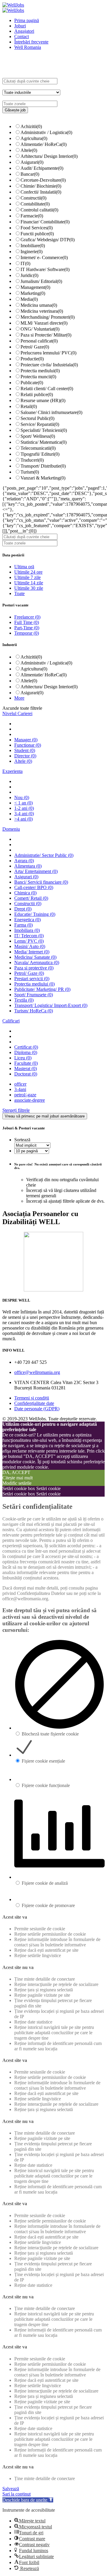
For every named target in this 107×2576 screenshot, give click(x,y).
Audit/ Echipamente (42, 168)
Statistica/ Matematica (44, 442)
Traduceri (32, 460)
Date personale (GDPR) (37, 1409)
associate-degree (30, 1100)
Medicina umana (39, 305)
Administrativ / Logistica (46, 132)
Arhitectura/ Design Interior (49, 156)
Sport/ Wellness (38, 436)
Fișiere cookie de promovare (48, 1905)
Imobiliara (27, 930)
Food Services (37, 228)
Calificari (11, 1021)
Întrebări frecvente (31, 42)
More (19, 698)
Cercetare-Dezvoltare (43, 180)
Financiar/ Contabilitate (45, 222)
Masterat (26, 1068)
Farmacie (32, 216)
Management (35, 287)
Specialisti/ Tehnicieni (44, 430)
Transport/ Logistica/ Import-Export (51, 1005)
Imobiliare (33, 246)
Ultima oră (24, 567)
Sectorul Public (37, 418)
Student (25, 750)
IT (25, 263)
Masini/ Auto (30, 946)
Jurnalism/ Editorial (41, 281)
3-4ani (20, 1089)
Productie (32, 359)
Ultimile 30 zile (29, 588)
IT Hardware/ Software (45, 269)
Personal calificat (39, 341)
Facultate (26, 1063)
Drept (23, 909)
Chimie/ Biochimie (41, 186)
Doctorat (26, 1074)
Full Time (27, 622)
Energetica (27, 920)
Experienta (12, 771)
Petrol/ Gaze (35, 347)
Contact (22, 36)
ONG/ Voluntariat (40, 329)
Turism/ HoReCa (34, 1011)
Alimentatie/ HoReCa (44, 144)
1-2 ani (24, 808)
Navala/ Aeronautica (37, 962)
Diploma (26, 1052)
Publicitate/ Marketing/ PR (42, 989)
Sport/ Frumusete (34, 995)
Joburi (20, 26)
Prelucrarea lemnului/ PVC (48, 353)
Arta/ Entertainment (36, 871)
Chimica (25, 893)
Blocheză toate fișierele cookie (50, 1734)
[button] (28, 2500)
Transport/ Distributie (43, 466)
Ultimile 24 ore (28, 572)
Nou (22, 797)
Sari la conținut (16, 2494)
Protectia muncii (38, 377)
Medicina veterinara (42, 311)
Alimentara (28, 866)
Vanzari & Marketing (43, 478)
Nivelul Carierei (17, 713)
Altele (29, 150)
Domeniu (11, 829)
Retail (29, 406)
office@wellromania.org (37, 1372)
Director (25, 756)
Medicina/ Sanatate (35, 957)
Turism (30, 472)
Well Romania (28, 47)
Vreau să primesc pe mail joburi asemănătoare (45, 1116)
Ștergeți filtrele (16, 1110)
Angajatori (24, 31)
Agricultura (34, 138)
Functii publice (37, 234)
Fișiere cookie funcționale (46, 1785)
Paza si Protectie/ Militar (46, 335)
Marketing (33, 293)
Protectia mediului (40, 371)
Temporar (27, 633)
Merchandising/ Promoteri (48, 317)
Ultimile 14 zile (29, 583)
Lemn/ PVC (29, 941)
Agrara (24, 861)
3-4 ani (24, 814)
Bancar (30, 174)
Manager (26, 740)
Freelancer (27, 617)
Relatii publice (37, 394)
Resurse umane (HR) (43, 400)
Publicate (32, 383)
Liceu (23, 1058)
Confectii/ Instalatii (41, 192)
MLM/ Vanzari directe (44, 323)
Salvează (11, 2489)
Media (29, 299)
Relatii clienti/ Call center (47, 389)
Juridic (29, 275)
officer (20, 1084)
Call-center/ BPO (34, 887)
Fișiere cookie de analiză (45, 1883)
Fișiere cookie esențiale (43, 1761)
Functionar (28, 745)
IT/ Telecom (29, 936)
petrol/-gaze (25, 1095)
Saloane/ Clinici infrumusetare (51, 412)
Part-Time (27, 628)
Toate (19, 593)
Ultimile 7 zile (27, 577)
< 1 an (23, 803)
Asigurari (32, 162)
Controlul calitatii (39, 210)
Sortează (22, 1140)
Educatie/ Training (35, 914)
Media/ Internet (32, 952)
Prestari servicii (32, 979)
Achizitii (31, 126)
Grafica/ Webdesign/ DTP (48, 240)
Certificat (26, 1047)
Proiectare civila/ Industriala (49, 365)
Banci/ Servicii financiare (41, 882)
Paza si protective (34, 968)
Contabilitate (35, 204)
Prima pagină (27, 20)
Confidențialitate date (34, 1403)
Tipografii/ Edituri (40, 454)
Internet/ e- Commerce (44, 257)
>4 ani (23, 819)
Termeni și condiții (32, 1398)
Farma (23, 925)
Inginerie (32, 252)
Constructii (33, 198)
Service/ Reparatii (40, 424)
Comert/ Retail (31, 898)
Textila (24, 1000)
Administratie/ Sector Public (44, 855)
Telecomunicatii (38, 448)
